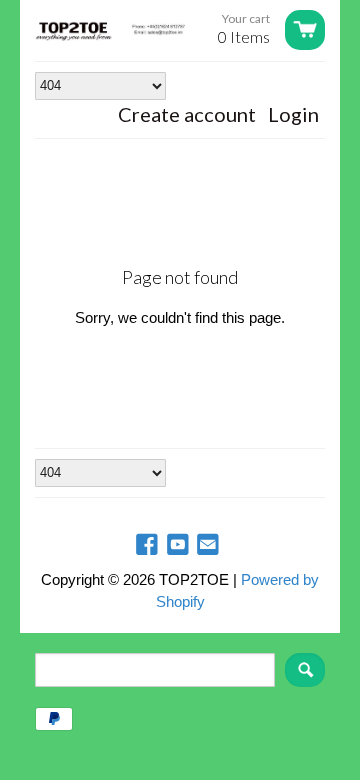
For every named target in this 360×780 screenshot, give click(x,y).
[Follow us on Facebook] (149, 545)
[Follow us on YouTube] (180, 545)
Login (293, 114)
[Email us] (210, 545)
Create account (187, 114)
